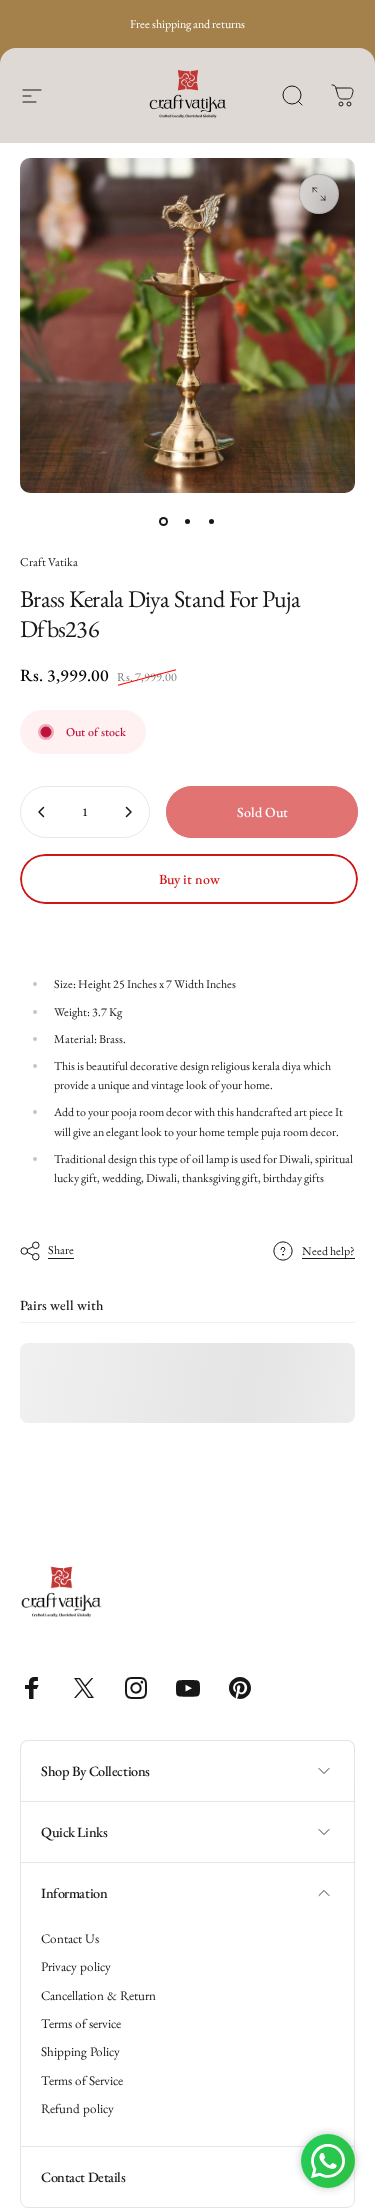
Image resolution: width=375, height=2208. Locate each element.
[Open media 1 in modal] (319, 194)
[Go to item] (164, 521)
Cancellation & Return (98, 1996)
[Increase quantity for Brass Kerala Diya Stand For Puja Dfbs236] (128, 812)
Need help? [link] (328, 1251)
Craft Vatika (49, 562)
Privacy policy (76, 1967)
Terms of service (81, 2024)
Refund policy (77, 2109)
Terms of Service (82, 2081)
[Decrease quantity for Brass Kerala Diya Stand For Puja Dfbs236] (42, 812)
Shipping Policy (80, 2052)
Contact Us (70, 1939)
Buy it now (189, 879)
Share (61, 1250)
